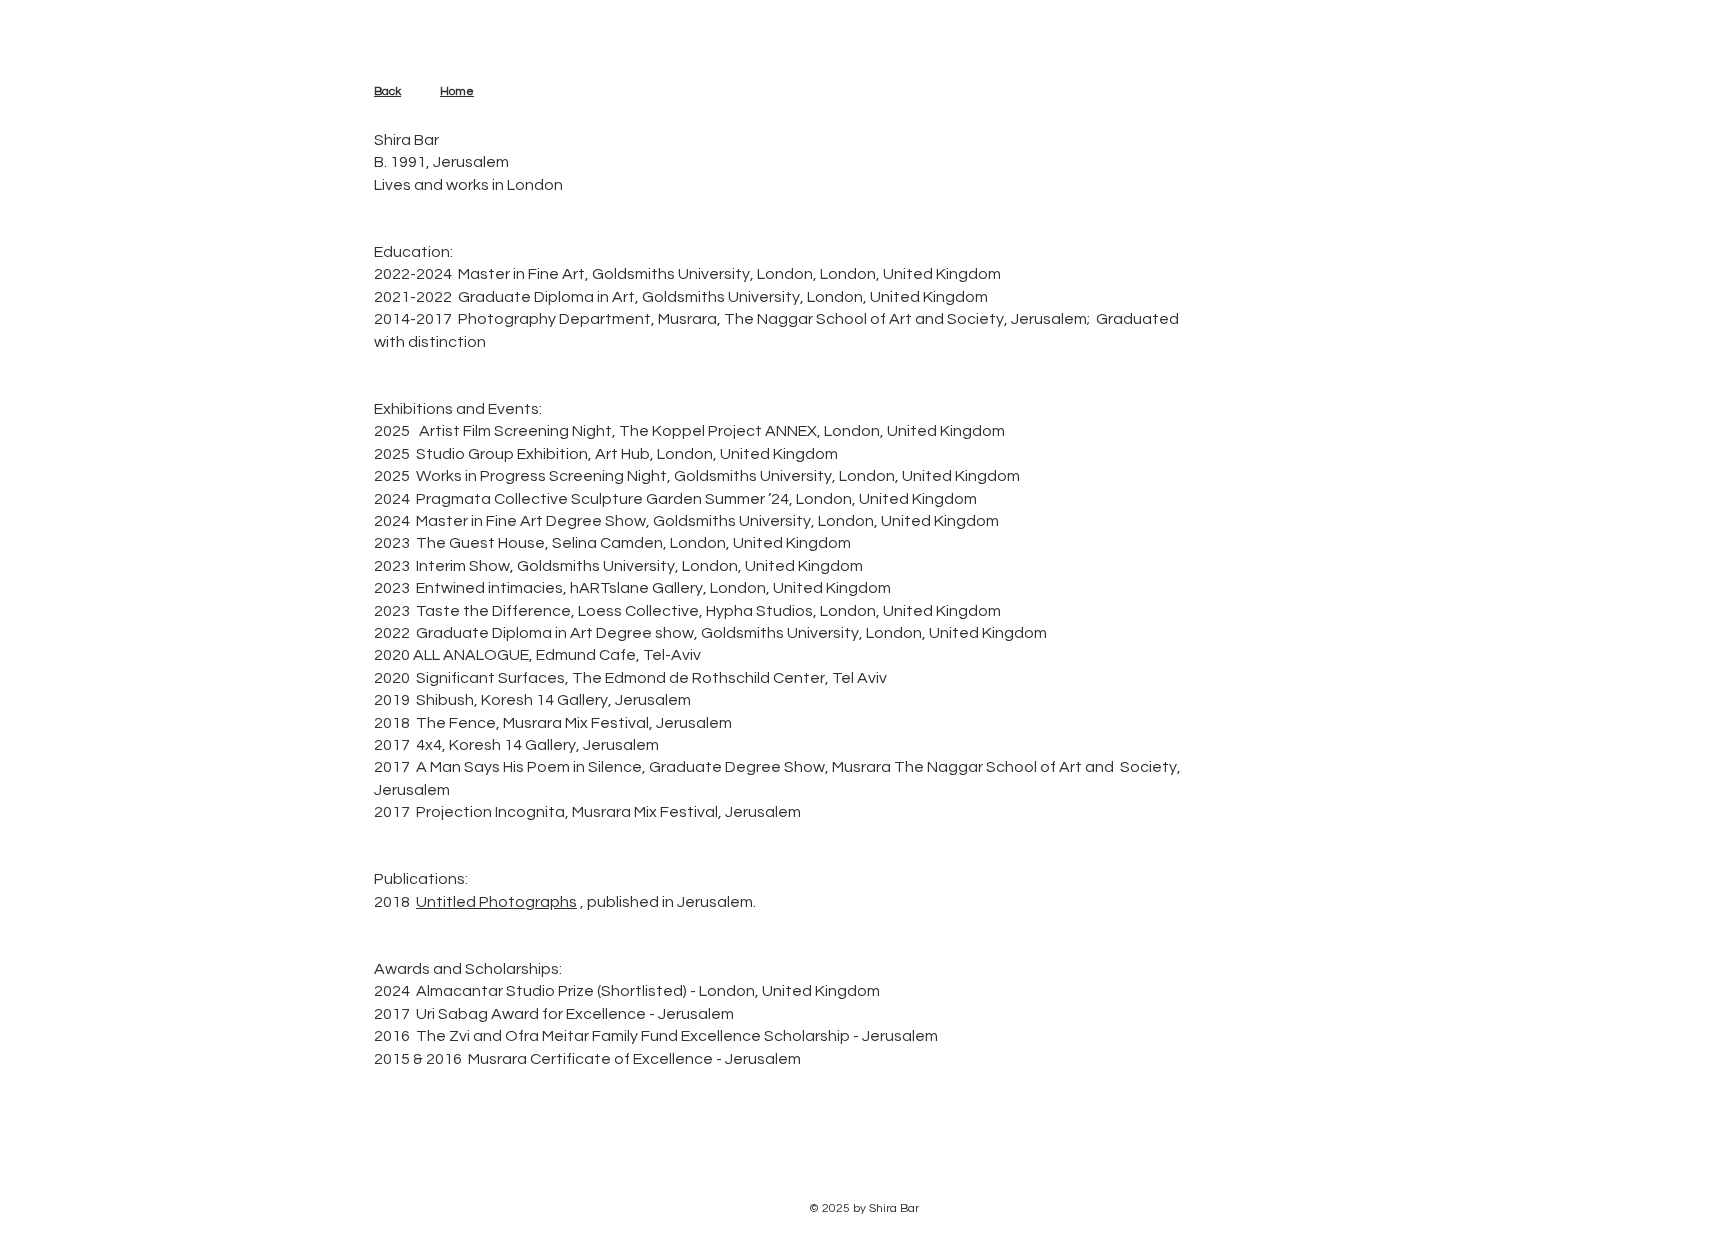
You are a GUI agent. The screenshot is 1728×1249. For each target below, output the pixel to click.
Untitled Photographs (496, 902)
